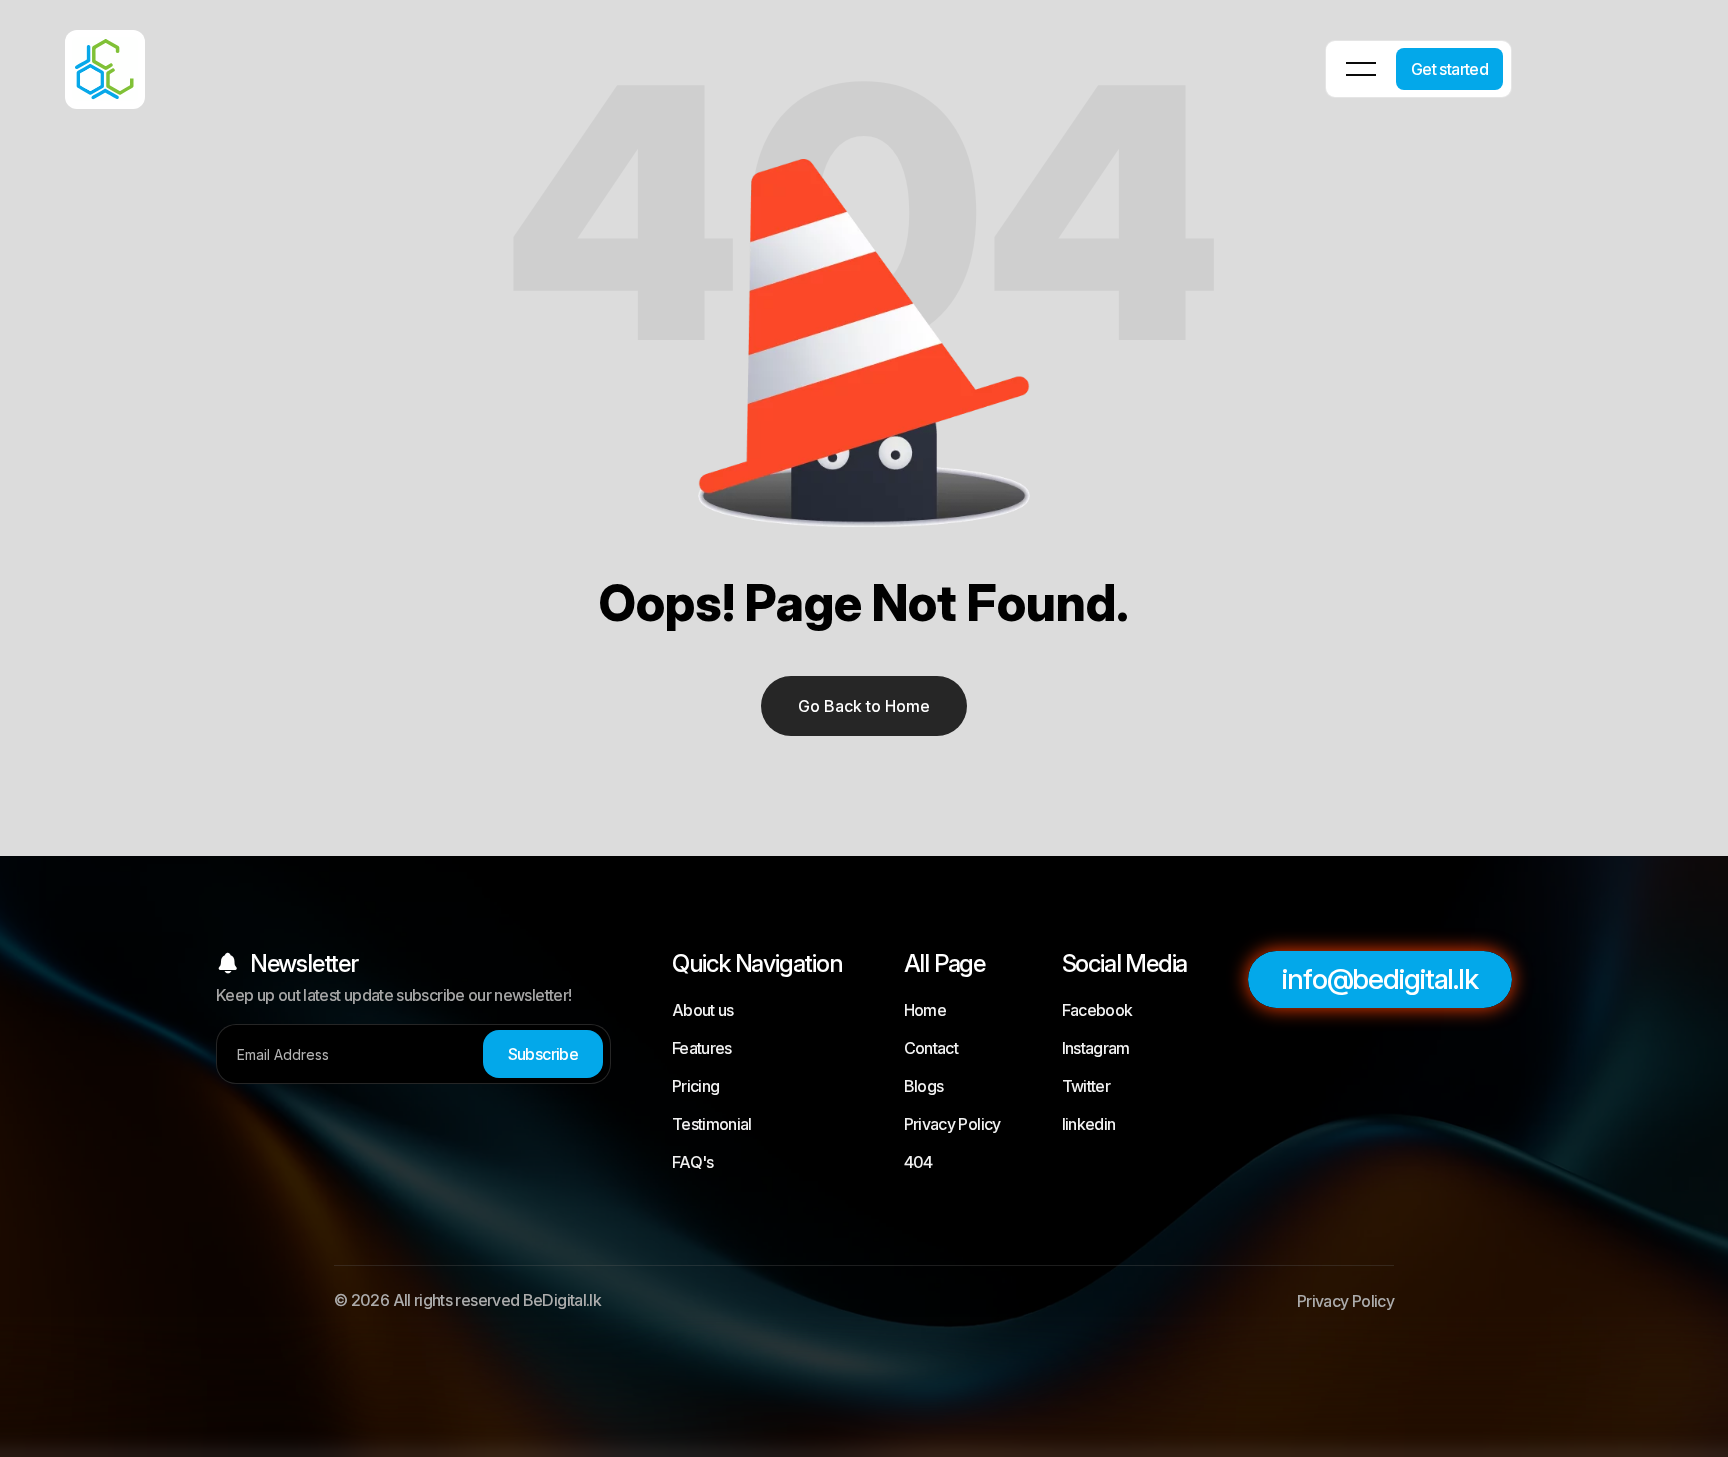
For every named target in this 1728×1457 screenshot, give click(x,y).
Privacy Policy (952, 1124)
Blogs (924, 1086)
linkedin (1089, 1124)
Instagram (1096, 1048)
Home (925, 1010)
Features (702, 1048)
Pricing (696, 1086)
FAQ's (693, 1162)
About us (703, 1010)
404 (918, 1162)
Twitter (1086, 1086)
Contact (931, 1048)
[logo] (80, 55)
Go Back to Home (864, 706)
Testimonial (712, 1124)
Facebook (1097, 1010)
